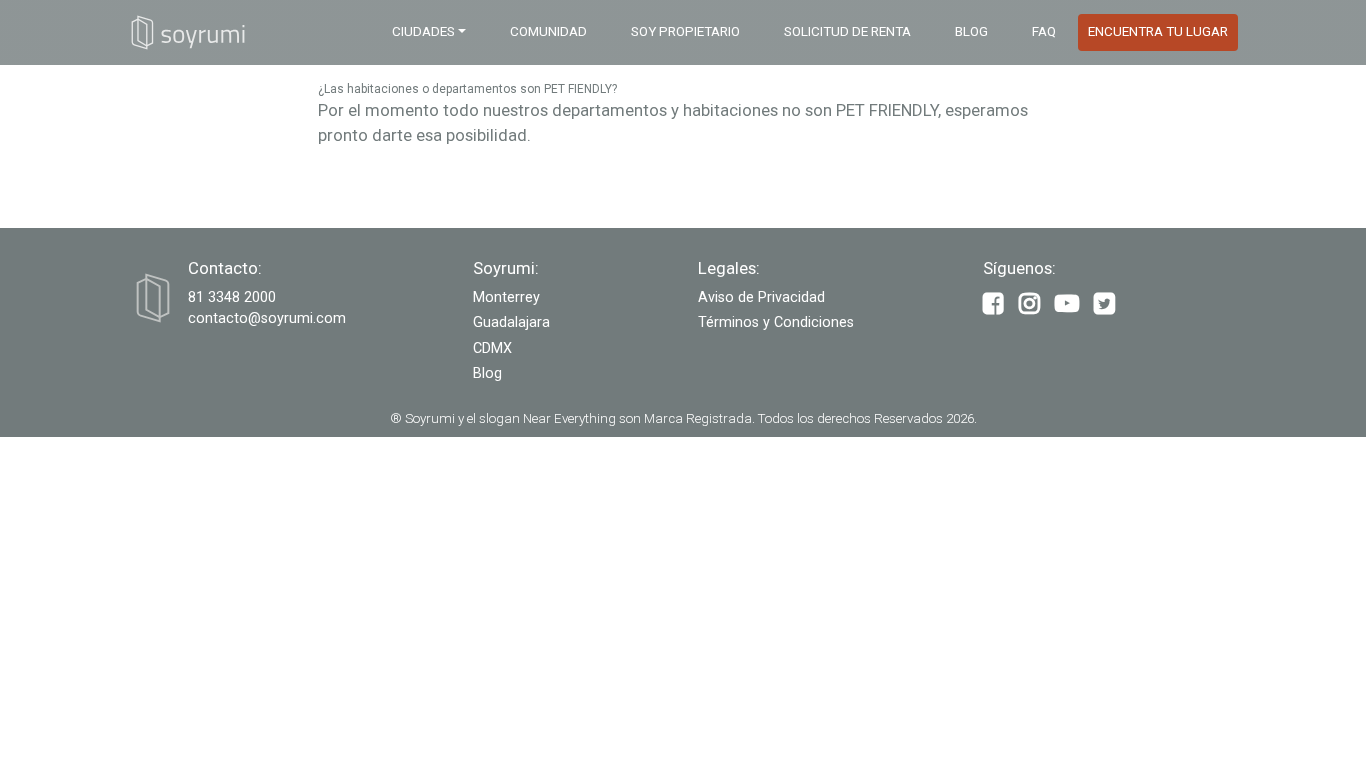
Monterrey (506, 297)
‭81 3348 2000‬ (232, 297)
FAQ (1044, 31)
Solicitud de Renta (847, 31)
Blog (487, 373)
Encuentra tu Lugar (1158, 31)
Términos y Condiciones (776, 322)
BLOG (971, 31)
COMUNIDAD (548, 31)
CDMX (492, 348)
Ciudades (423, 31)
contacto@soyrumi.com (267, 318)
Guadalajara (511, 322)
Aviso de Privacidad (761, 297)
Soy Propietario (685, 31)
